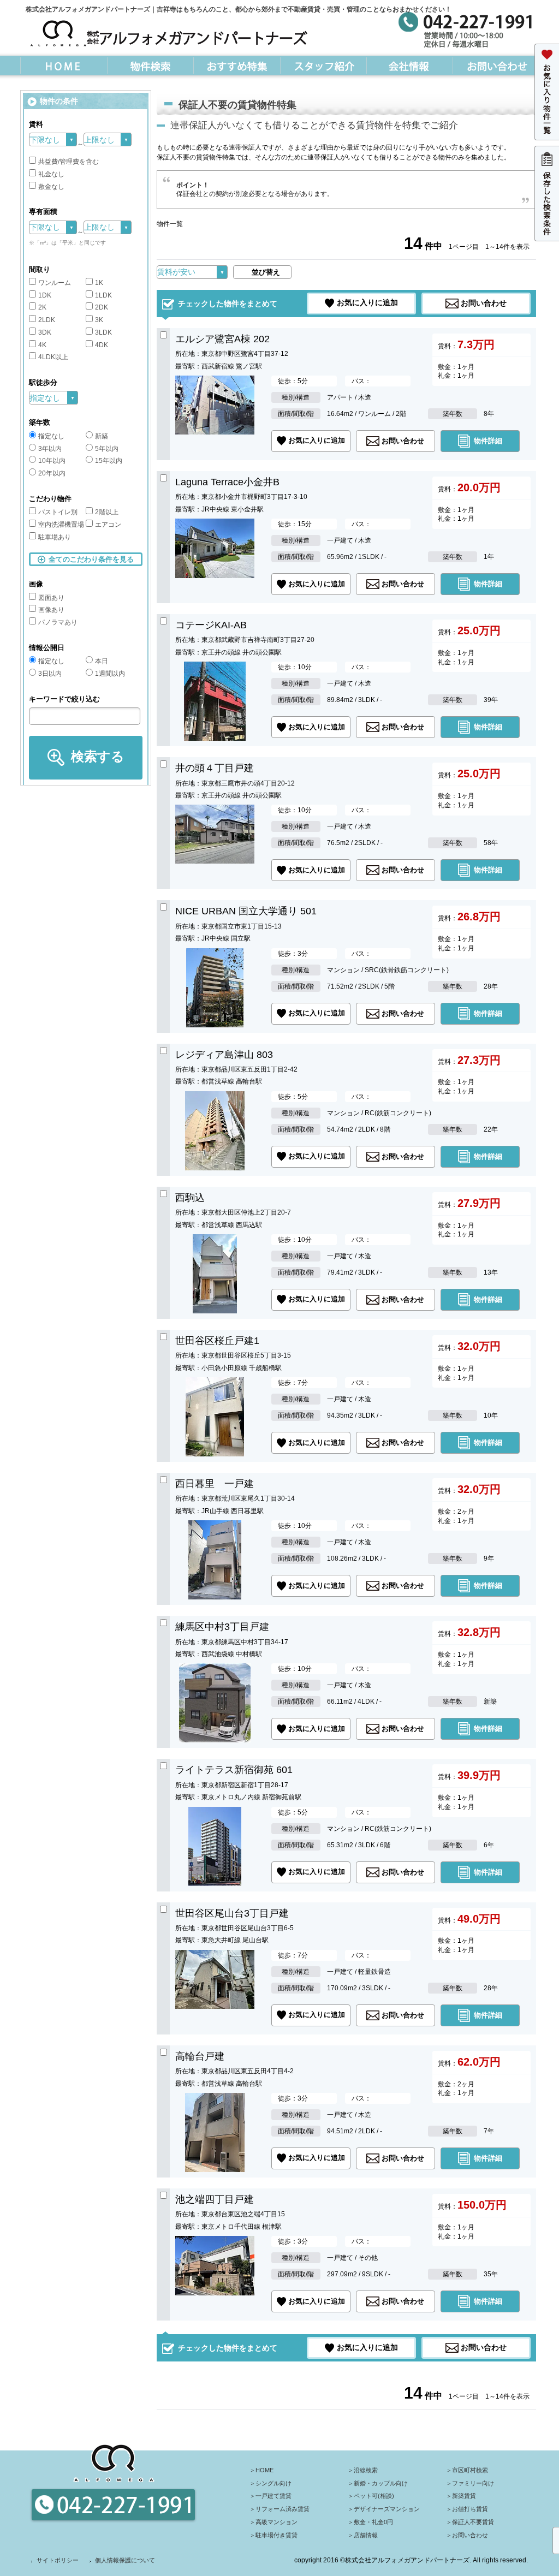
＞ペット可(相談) (371, 2496)
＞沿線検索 (363, 2470)
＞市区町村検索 (467, 2470)
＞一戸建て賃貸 (270, 2496)
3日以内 (50, 674)
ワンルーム (55, 283)
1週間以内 (110, 674)
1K (99, 283)
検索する (98, 756)
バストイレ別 (58, 512)
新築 (102, 436)
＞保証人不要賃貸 (470, 2522)
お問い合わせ (484, 302)
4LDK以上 (53, 357)
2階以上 (107, 512)
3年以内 (50, 449)
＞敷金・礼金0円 (370, 2522)
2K (42, 307)
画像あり (51, 610)
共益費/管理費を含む (69, 162)
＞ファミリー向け (470, 2483)
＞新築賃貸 (461, 2496)
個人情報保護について (125, 2560)
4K (42, 345)
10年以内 (52, 461)
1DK (45, 295)
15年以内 (109, 461)
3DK (45, 332)
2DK (102, 307)
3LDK (103, 332)
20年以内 (52, 473)
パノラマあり (58, 622)
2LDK (47, 320)
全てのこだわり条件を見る (91, 559)
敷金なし (51, 187)
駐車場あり (55, 537)
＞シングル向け (270, 2483)
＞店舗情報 (363, 2535)
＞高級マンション (273, 2522)
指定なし (51, 436)
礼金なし (51, 174)
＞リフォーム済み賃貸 (279, 2509)
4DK (102, 345)
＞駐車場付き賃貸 (273, 2535)
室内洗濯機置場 (61, 525)
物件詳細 (488, 440)
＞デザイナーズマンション (384, 2509)
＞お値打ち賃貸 (467, 2509)
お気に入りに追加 (367, 302)
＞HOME (261, 2470)
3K (99, 320)
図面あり (51, 598)
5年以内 (107, 449)
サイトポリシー (58, 2560)
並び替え (266, 272)
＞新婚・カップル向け (378, 2483)
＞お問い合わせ (467, 2535)
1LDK (103, 295)
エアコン (108, 525)
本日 (102, 661)
